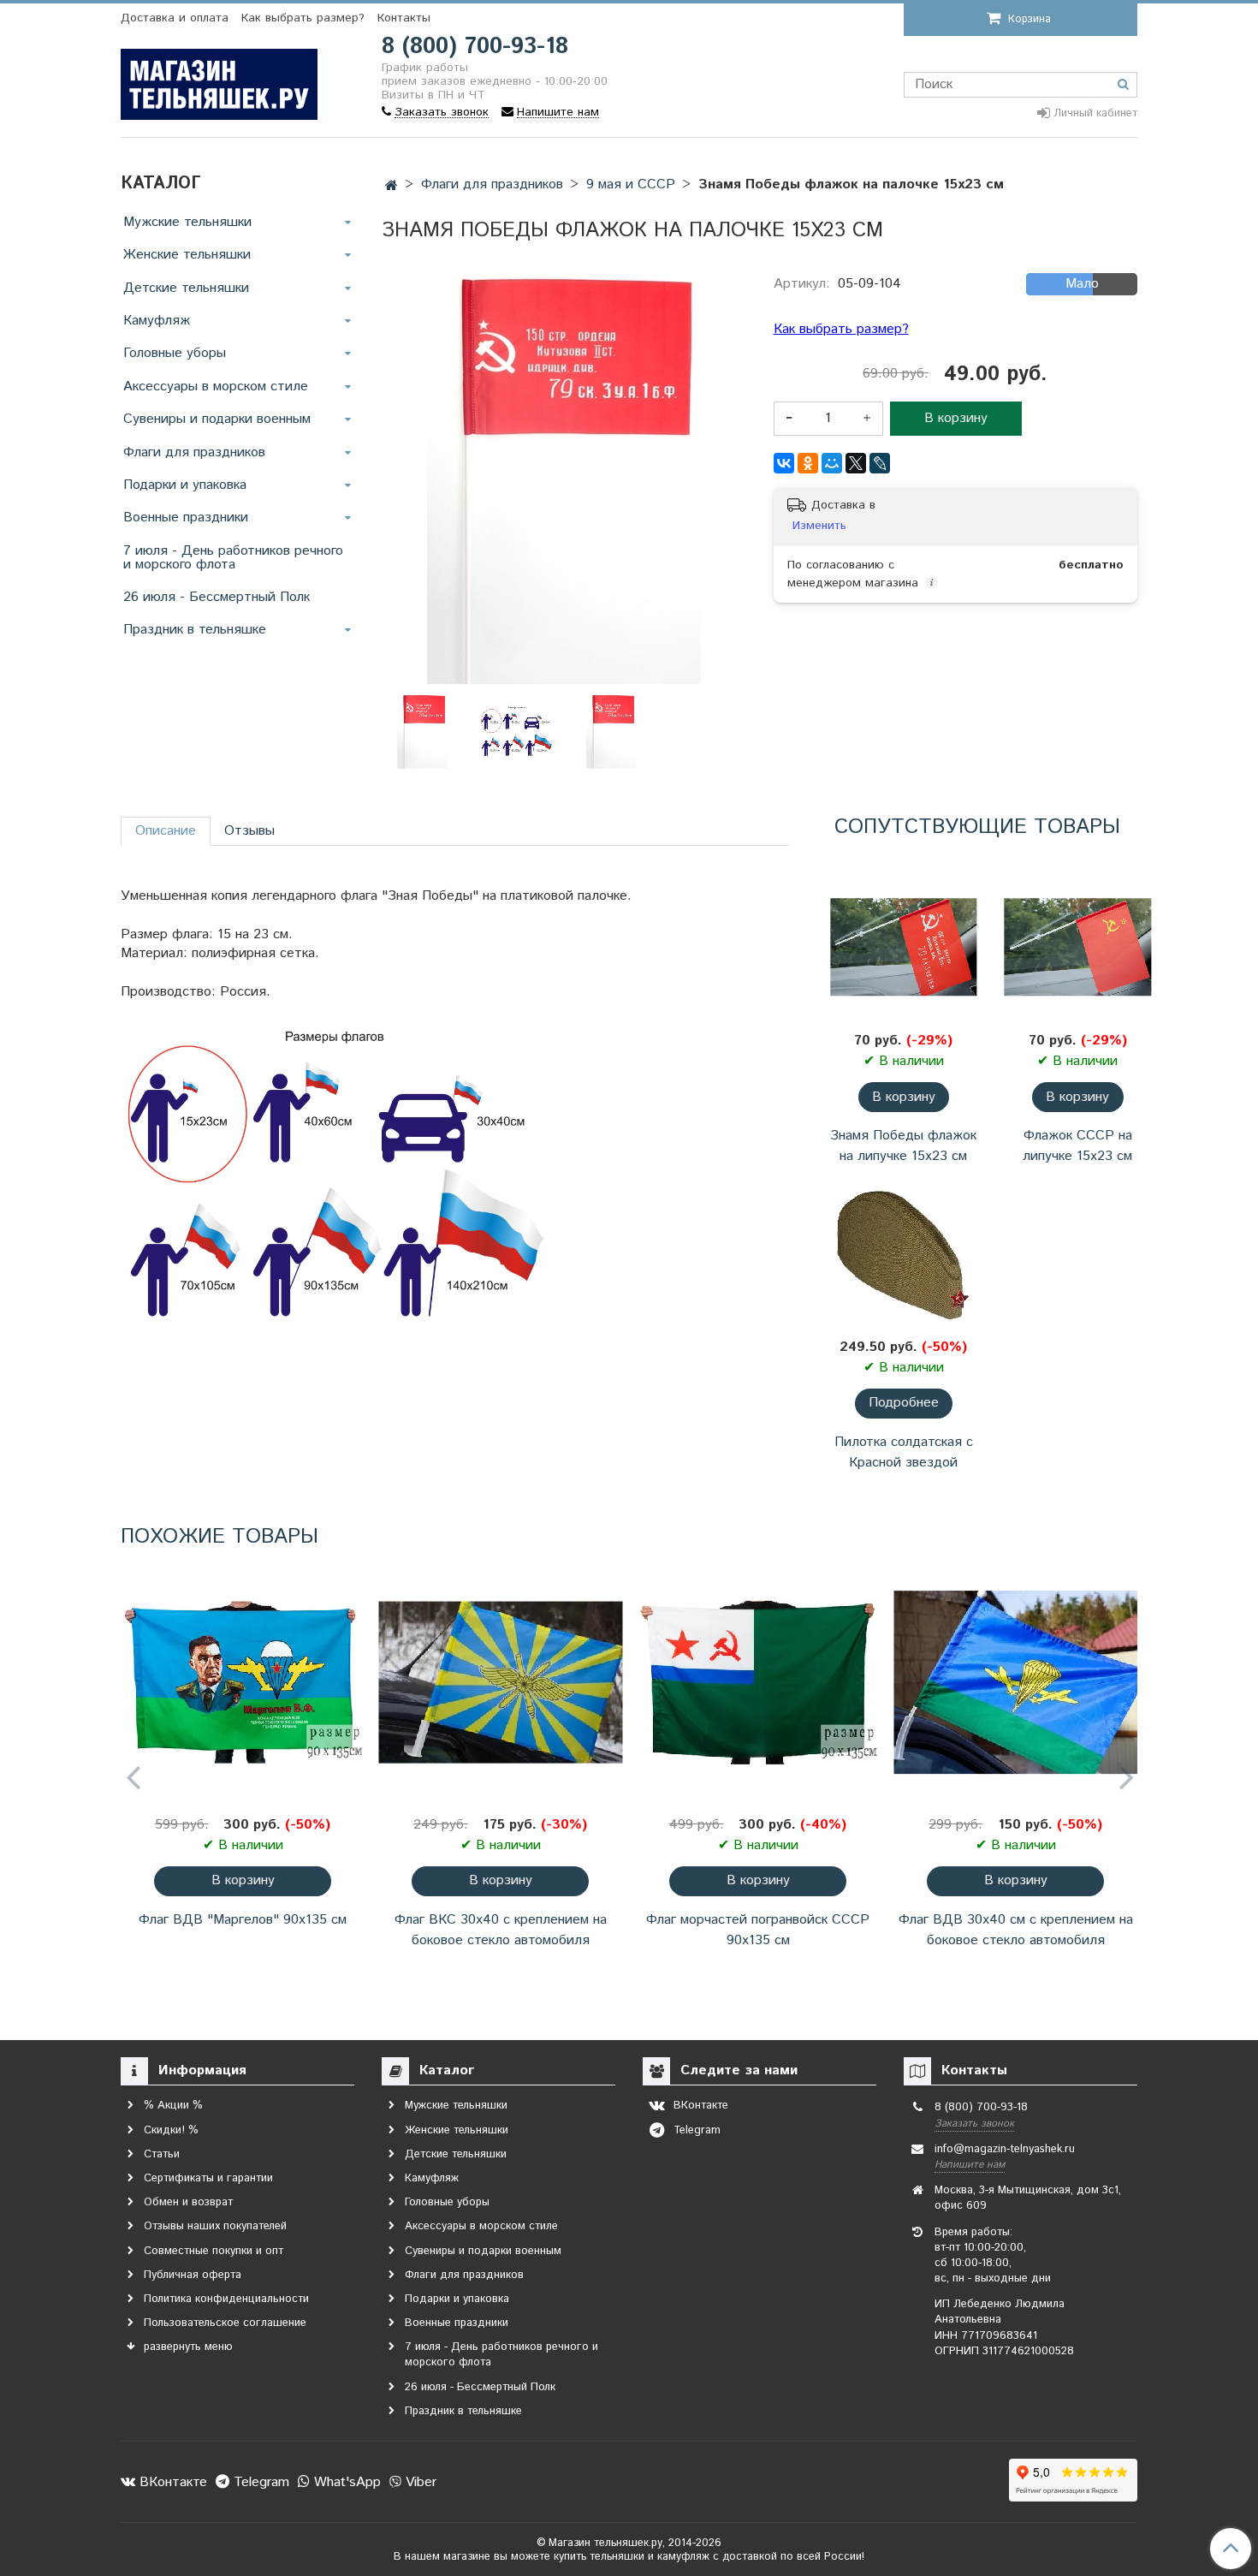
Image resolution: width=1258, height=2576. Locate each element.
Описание (166, 831)
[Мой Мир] (832, 463)
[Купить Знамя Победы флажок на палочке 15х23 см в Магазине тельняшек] (517, 732)
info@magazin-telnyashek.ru (1005, 2149)
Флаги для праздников (194, 452)
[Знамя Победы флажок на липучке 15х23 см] (903, 947)
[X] (856, 463)
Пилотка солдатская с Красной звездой (904, 1452)
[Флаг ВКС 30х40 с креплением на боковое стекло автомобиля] (500, 1683)
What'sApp (345, 2482)
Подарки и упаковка (185, 485)
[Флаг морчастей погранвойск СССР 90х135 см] (758, 1683)
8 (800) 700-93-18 (475, 47)
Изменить (819, 526)
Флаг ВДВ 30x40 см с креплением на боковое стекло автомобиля (1016, 1930)
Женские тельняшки (187, 255)
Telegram (259, 2482)
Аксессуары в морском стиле (216, 387)
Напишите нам (970, 2165)
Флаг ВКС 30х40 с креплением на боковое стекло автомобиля (501, 1930)
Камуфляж (157, 321)
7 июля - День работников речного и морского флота (233, 558)
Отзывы (249, 831)
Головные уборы (175, 353)
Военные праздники (186, 518)
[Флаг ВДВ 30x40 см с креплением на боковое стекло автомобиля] (1015, 1683)
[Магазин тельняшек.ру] (219, 81)
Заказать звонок (974, 2124)
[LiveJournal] (880, 463)
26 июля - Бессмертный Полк (217, 597)
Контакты (404, 18)
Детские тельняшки (186, 288)
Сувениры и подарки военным (217, 419)
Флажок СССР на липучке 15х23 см (1077, 1146)
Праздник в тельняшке (195, 630)
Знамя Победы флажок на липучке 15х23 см (903, 1146)
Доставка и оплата (175, 18)
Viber (419, 2482)
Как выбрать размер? (303, 18)
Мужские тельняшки (187, 222)
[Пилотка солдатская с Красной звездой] (903, 1253)
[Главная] (392, 186)
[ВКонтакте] (784, 463)
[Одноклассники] (808, 463)
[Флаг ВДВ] (243, 1683)
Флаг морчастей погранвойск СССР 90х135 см (758, 1930)
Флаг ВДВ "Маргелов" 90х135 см (243, 1920)
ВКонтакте (171, 2482)
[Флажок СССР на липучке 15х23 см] (1078, 947)
